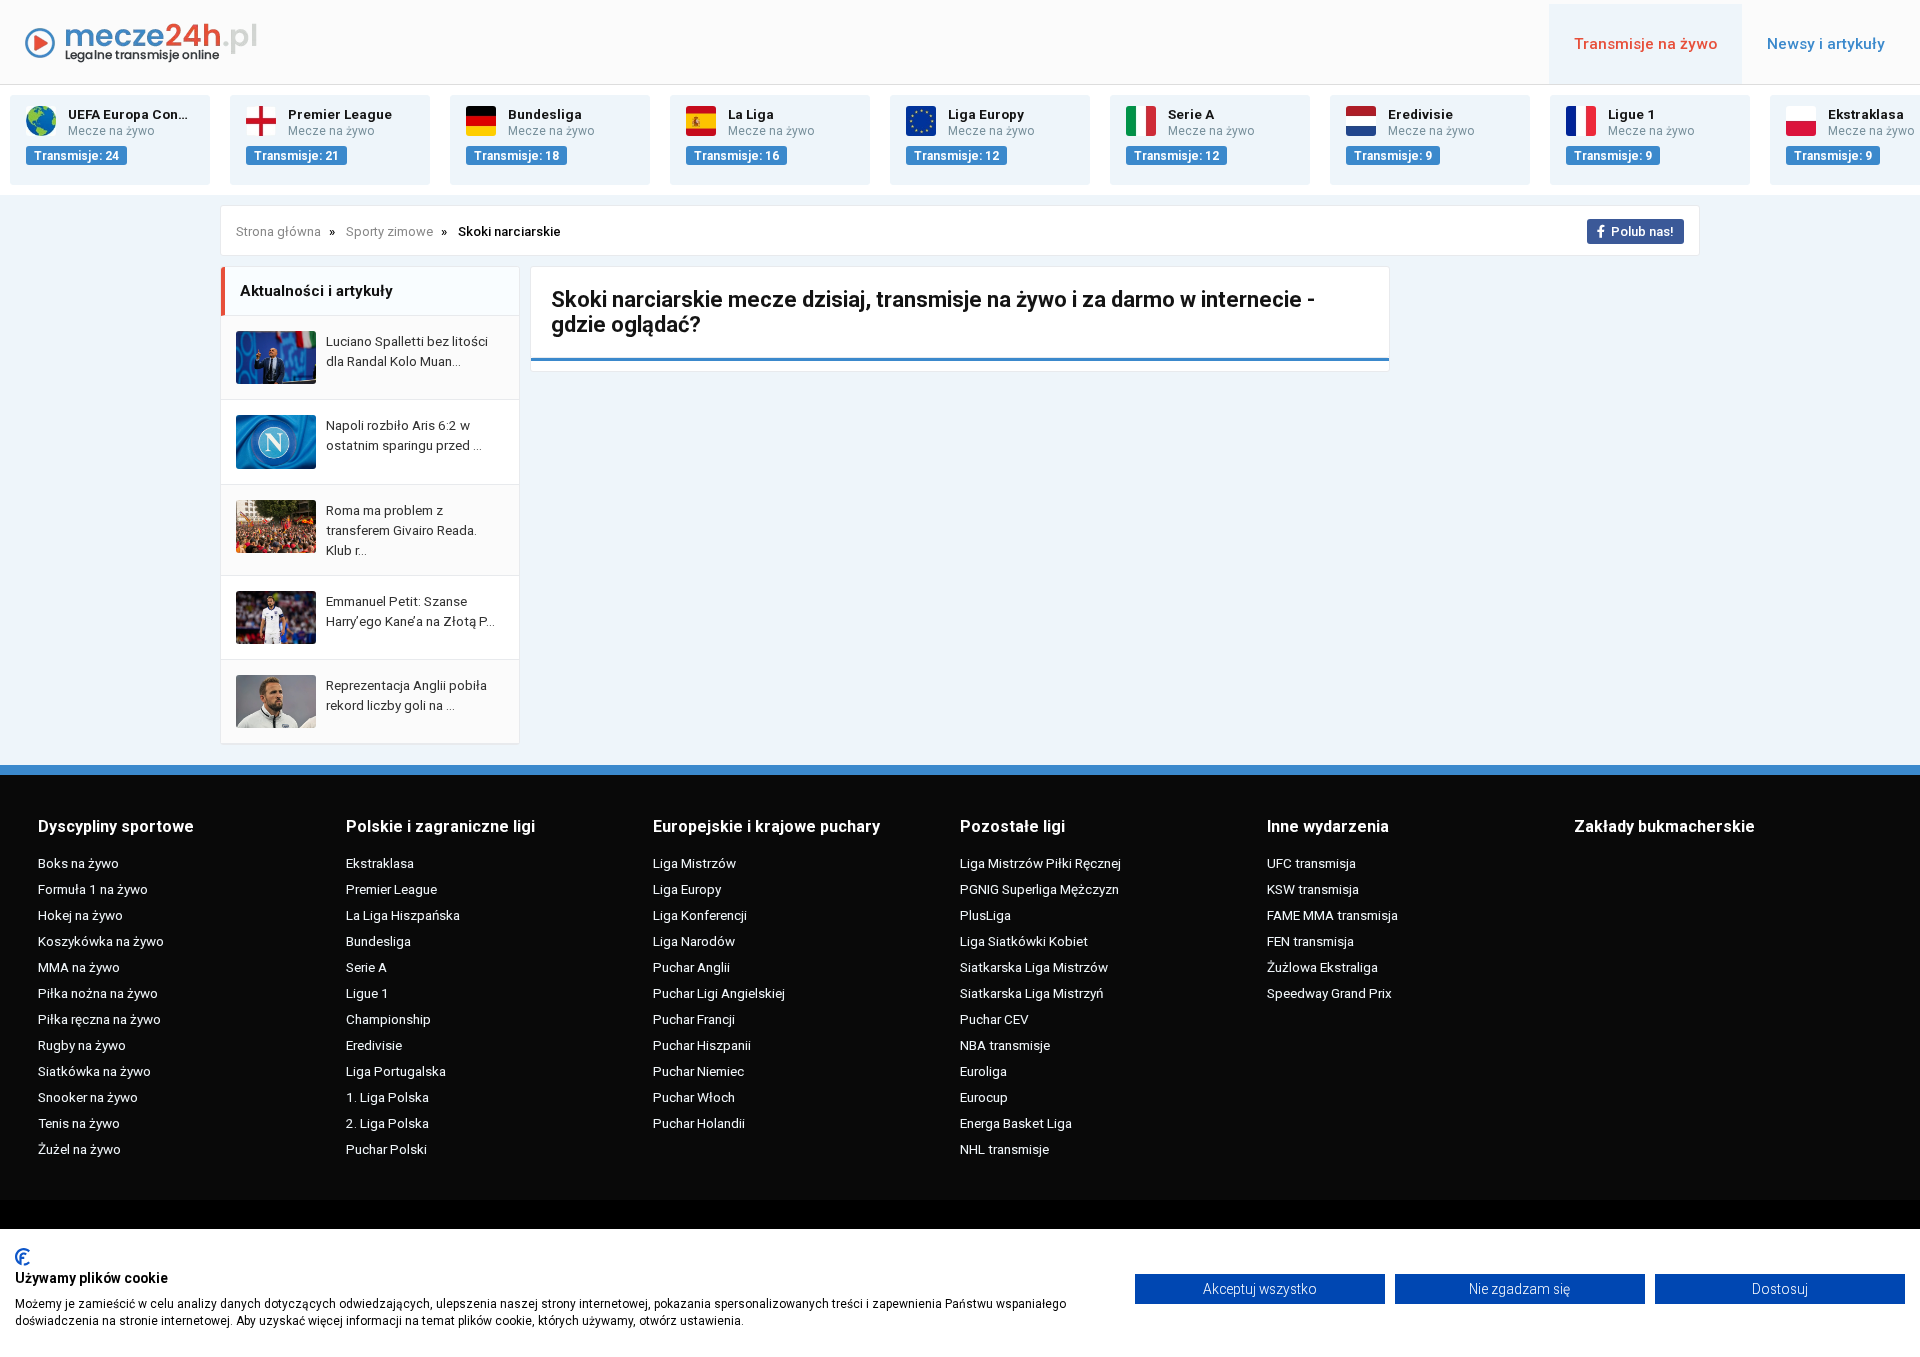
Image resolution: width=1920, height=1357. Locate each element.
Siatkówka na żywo (94, 1071)
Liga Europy (687, 889)
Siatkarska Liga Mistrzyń (1031, 993)
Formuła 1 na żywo (93, 889)
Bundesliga (378, 941)
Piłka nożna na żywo (98, 993)
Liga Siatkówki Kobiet (1024, 941)
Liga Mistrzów (694, 863)
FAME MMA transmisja (1332, 915)
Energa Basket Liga (1016, 1123)
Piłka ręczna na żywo (99, 1019)
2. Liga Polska (387, 1123)
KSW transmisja (1313, 889)
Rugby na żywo (82, 1045)
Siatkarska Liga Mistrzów (1034, 967)
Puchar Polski (386, 1149)
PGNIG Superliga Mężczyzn (1039, 889)
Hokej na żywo (80, 915)
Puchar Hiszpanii (702, 1045)
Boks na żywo (78, 863)
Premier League (391, 889)
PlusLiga (985, 915)
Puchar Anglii (691, 967)
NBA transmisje (1005, 1045)
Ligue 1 (367, 993)
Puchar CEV (994, 1019)
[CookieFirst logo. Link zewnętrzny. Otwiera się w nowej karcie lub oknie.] (22, 1257)
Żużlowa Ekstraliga (1322, 967)
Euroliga (983, 1071)
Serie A (366, 967)
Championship (388, 1019)
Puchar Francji (694, 1019)
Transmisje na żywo (1645, 44)
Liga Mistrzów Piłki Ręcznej (1040, 863)
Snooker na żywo (88, 1097)
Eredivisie (374, 1045)
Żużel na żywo (79, 1149)
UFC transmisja (1311, 863)
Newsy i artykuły (1826, 44)
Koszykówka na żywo (101, 941)
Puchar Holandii (699, 1123)
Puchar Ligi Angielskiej (719, 993)
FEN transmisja (1310, 941)
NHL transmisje (1004, 1149)
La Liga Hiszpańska (403, 915)
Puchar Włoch (694, 1097)
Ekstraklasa (380, 863)
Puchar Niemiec (698, 1071)
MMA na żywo (79, 967)
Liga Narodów (694, 941)
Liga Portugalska (396, 1071)
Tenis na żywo (79, 1123)
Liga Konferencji (700, 915)
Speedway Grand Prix (1329, 993)
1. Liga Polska (387, 1097)
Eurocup (984, 1097)
